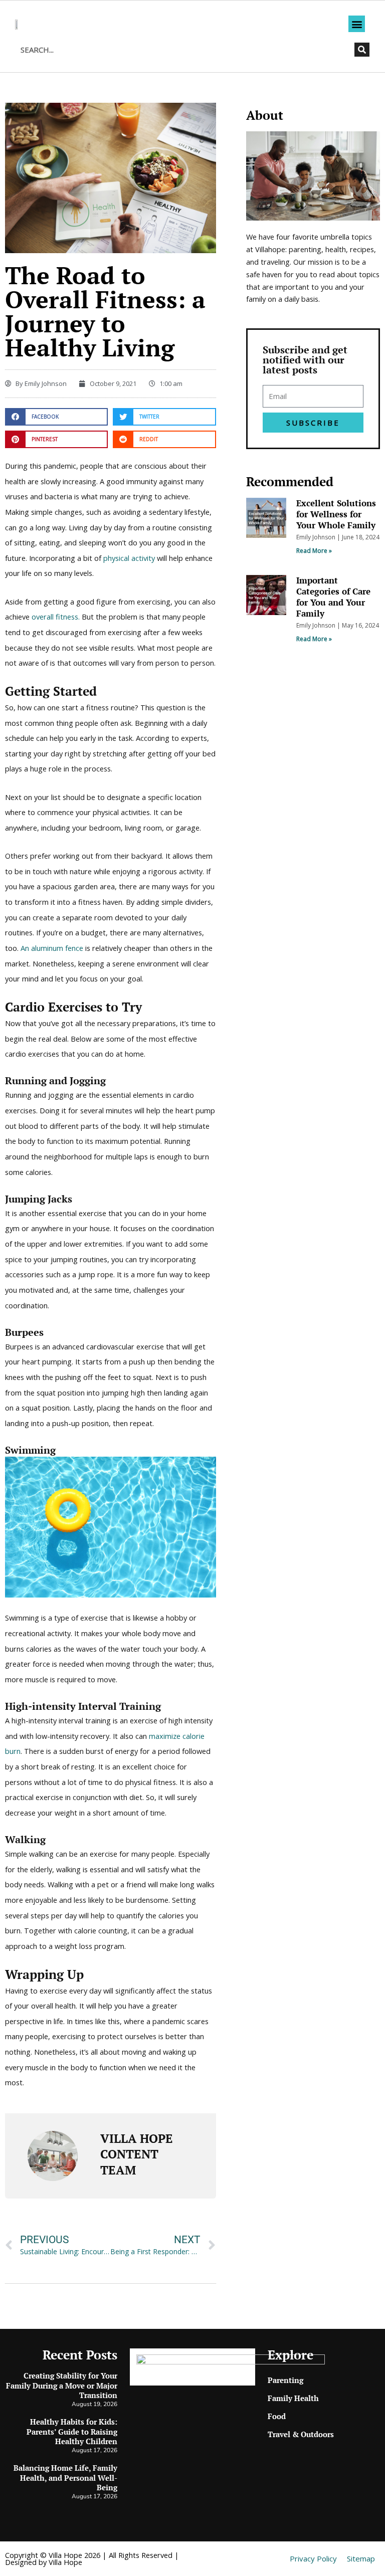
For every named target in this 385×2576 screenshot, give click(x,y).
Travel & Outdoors (301, 2434)
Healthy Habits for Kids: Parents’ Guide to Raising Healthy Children (72, 2431)
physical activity (129, 558)
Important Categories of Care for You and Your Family (333, 597)
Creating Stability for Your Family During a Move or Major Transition (62, 2385)
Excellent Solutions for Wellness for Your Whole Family (336, 514)
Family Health (293, 2398)
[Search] (362, 50)
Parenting (285, 2380)
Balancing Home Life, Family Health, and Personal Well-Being (65, 2478)
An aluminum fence (52, 948)
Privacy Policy (313, 2558)
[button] (357, 24)
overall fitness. (56, 617)
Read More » (314, 551)
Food (277, 2416)
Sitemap (361, 2558)
